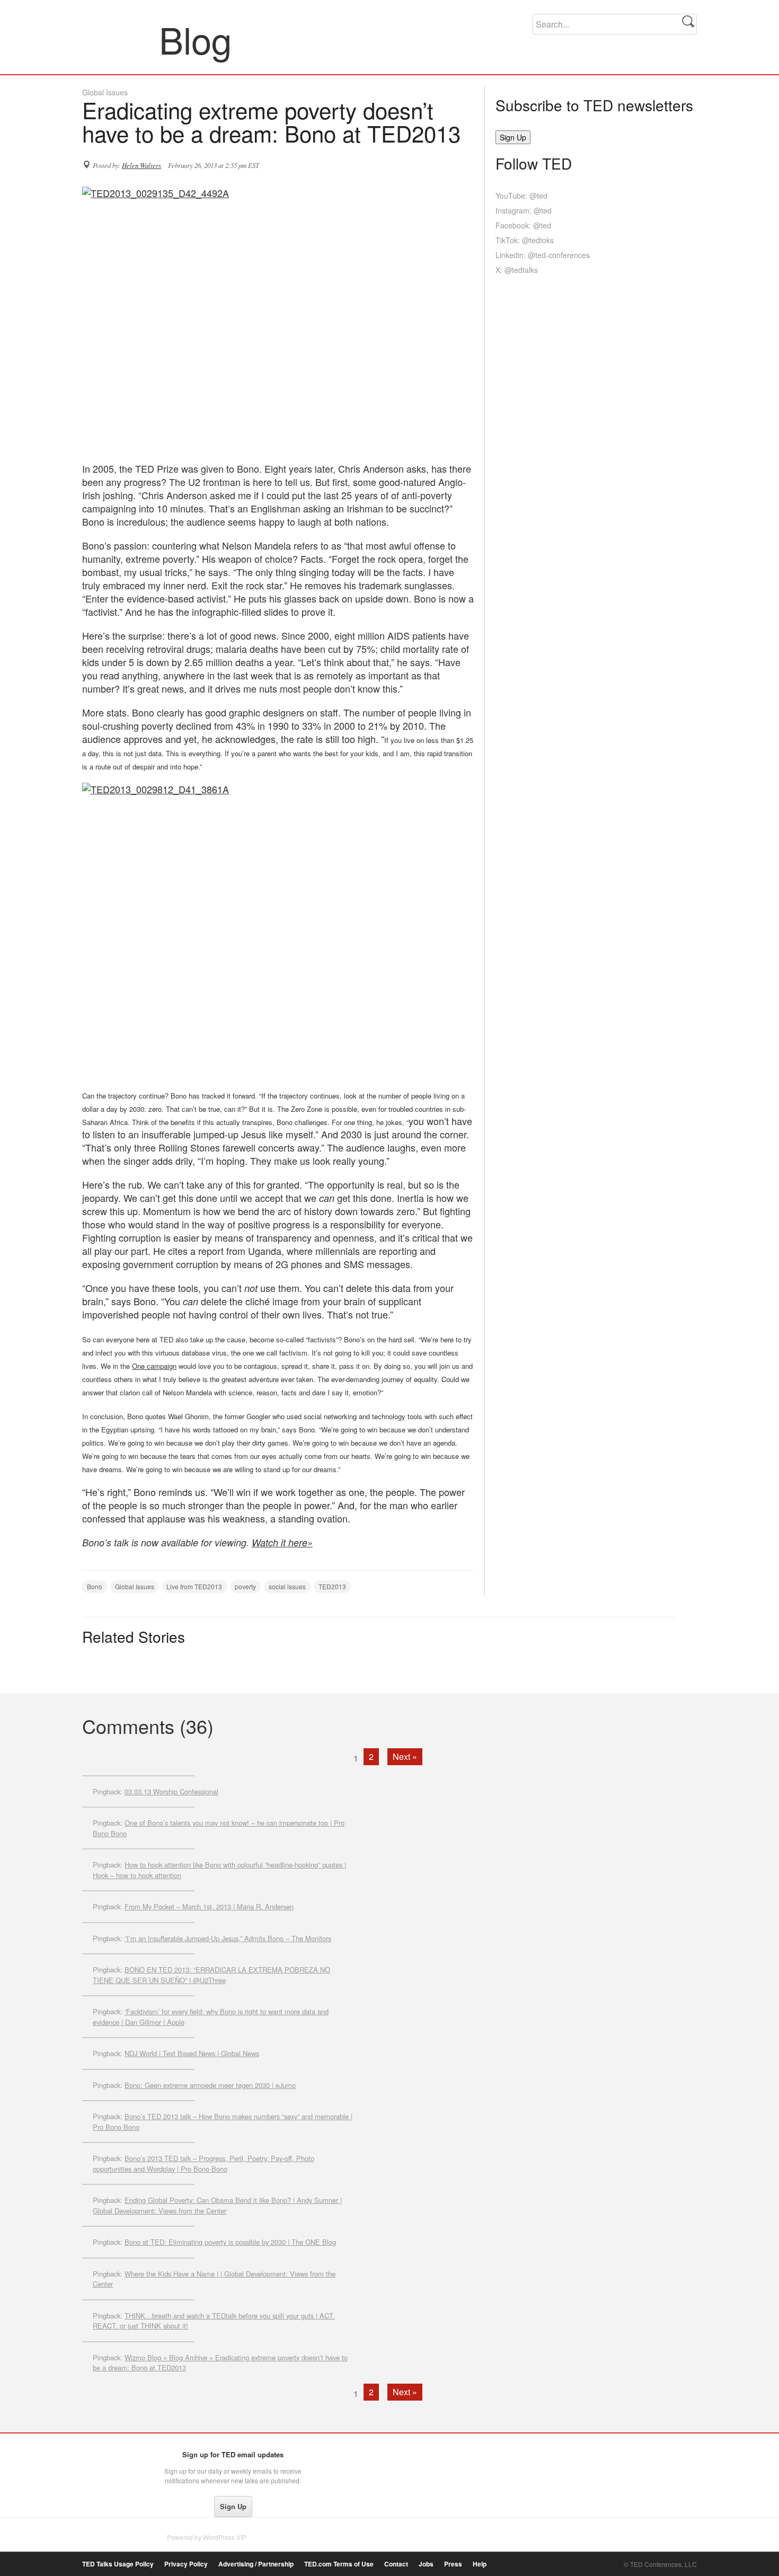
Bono (95, 1586)
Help (480, 2564)
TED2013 (332, 1586)
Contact (396, 2564)
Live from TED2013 (194, 1586)
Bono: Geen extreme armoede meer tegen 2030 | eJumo (210, 2085)
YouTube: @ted (521, 196)
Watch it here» (282, 1542)
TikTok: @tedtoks (525, 240)
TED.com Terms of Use (339, 2564)
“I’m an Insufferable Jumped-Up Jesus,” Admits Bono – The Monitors (228, 1938)
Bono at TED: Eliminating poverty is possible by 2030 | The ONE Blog (230, 2242)
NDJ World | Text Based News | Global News (192, 2053)
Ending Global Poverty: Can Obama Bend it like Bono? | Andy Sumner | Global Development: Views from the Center (217, 2205)
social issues (287, 1586)
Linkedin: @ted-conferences (543, 255)
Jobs (426, 2564)
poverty (245, 1586)
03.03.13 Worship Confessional (171, 1791)
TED (104, 2457)
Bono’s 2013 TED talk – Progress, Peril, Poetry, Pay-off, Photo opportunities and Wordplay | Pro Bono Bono (203, 2163)
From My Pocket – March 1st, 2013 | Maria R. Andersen (209, 1906)
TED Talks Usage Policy (118, 2564)
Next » (405, 1756)
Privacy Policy (186, 2564)
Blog (121, 39)
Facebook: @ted (523, 225)
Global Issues (105, 92)
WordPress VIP (225, 2537)
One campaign (154, 1366)
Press (453, 2564)
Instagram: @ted (524, 210)
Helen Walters (141, 165)
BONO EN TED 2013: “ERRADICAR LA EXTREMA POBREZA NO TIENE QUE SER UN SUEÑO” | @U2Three (211, 1975)
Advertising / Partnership (256, 2564)
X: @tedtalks (517, 270)
